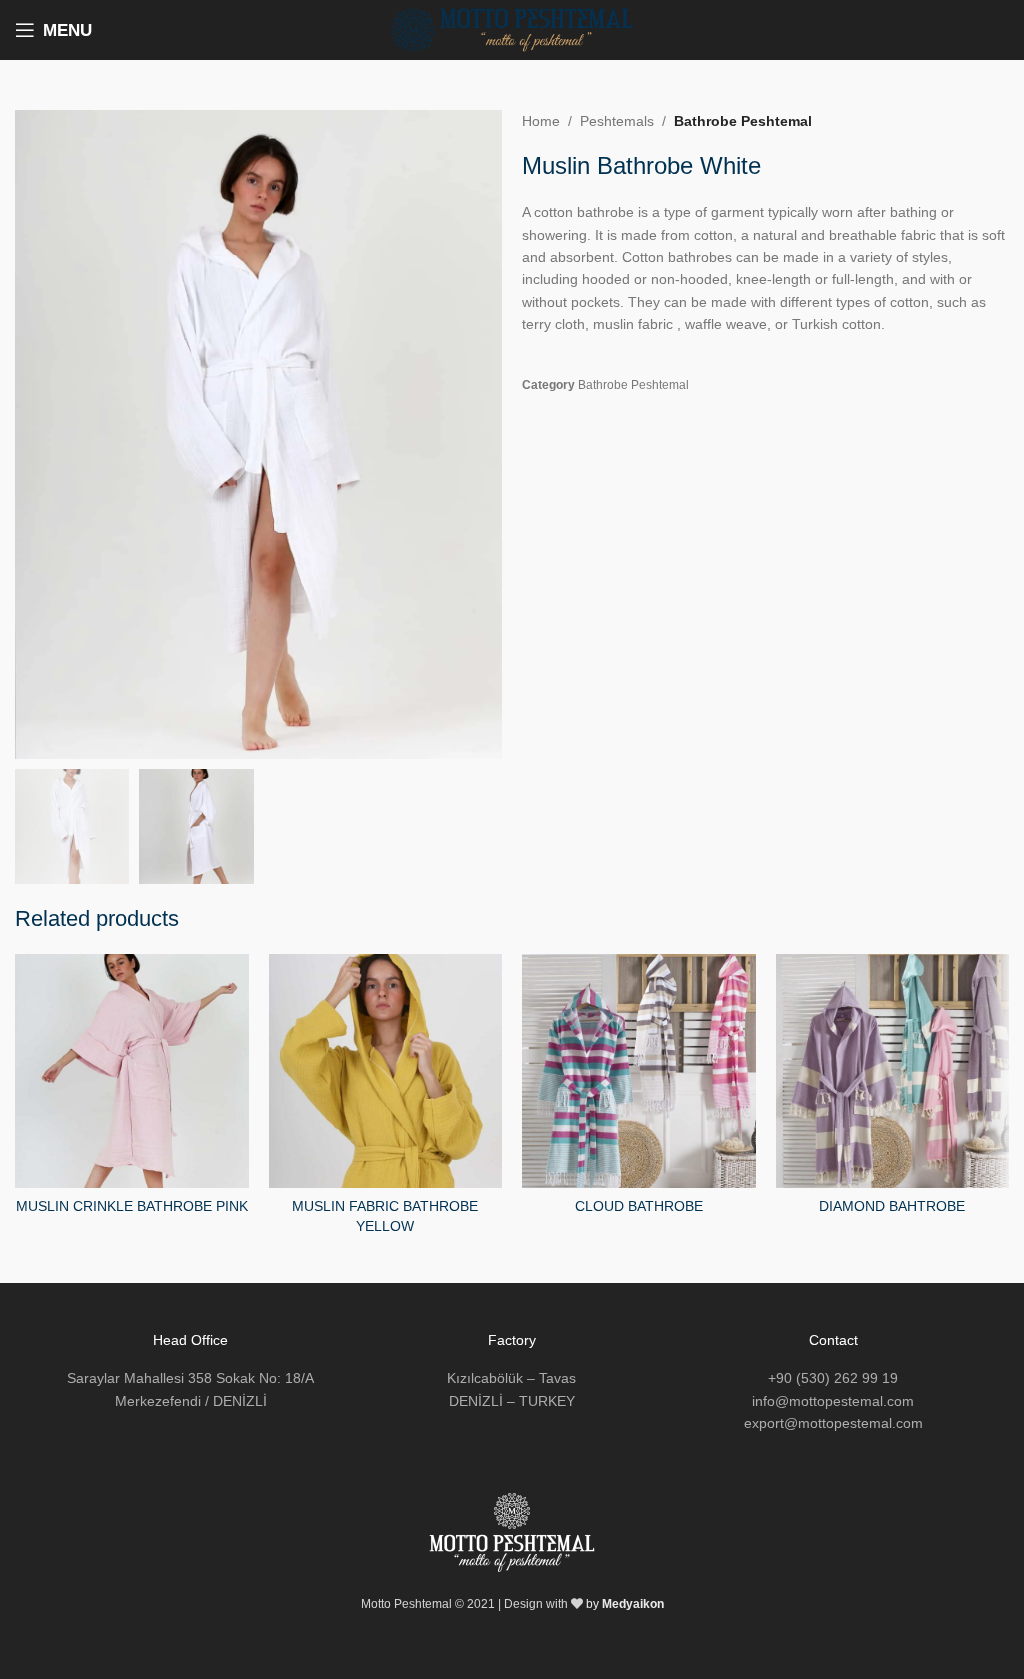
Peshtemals (617, 121)
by (625, 1604)
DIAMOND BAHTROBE (892, 1206)
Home (541, 121)
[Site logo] (512, 29)
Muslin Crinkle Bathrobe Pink (132, 1206)
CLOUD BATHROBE (639, 1206)
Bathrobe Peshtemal (743, 121)
